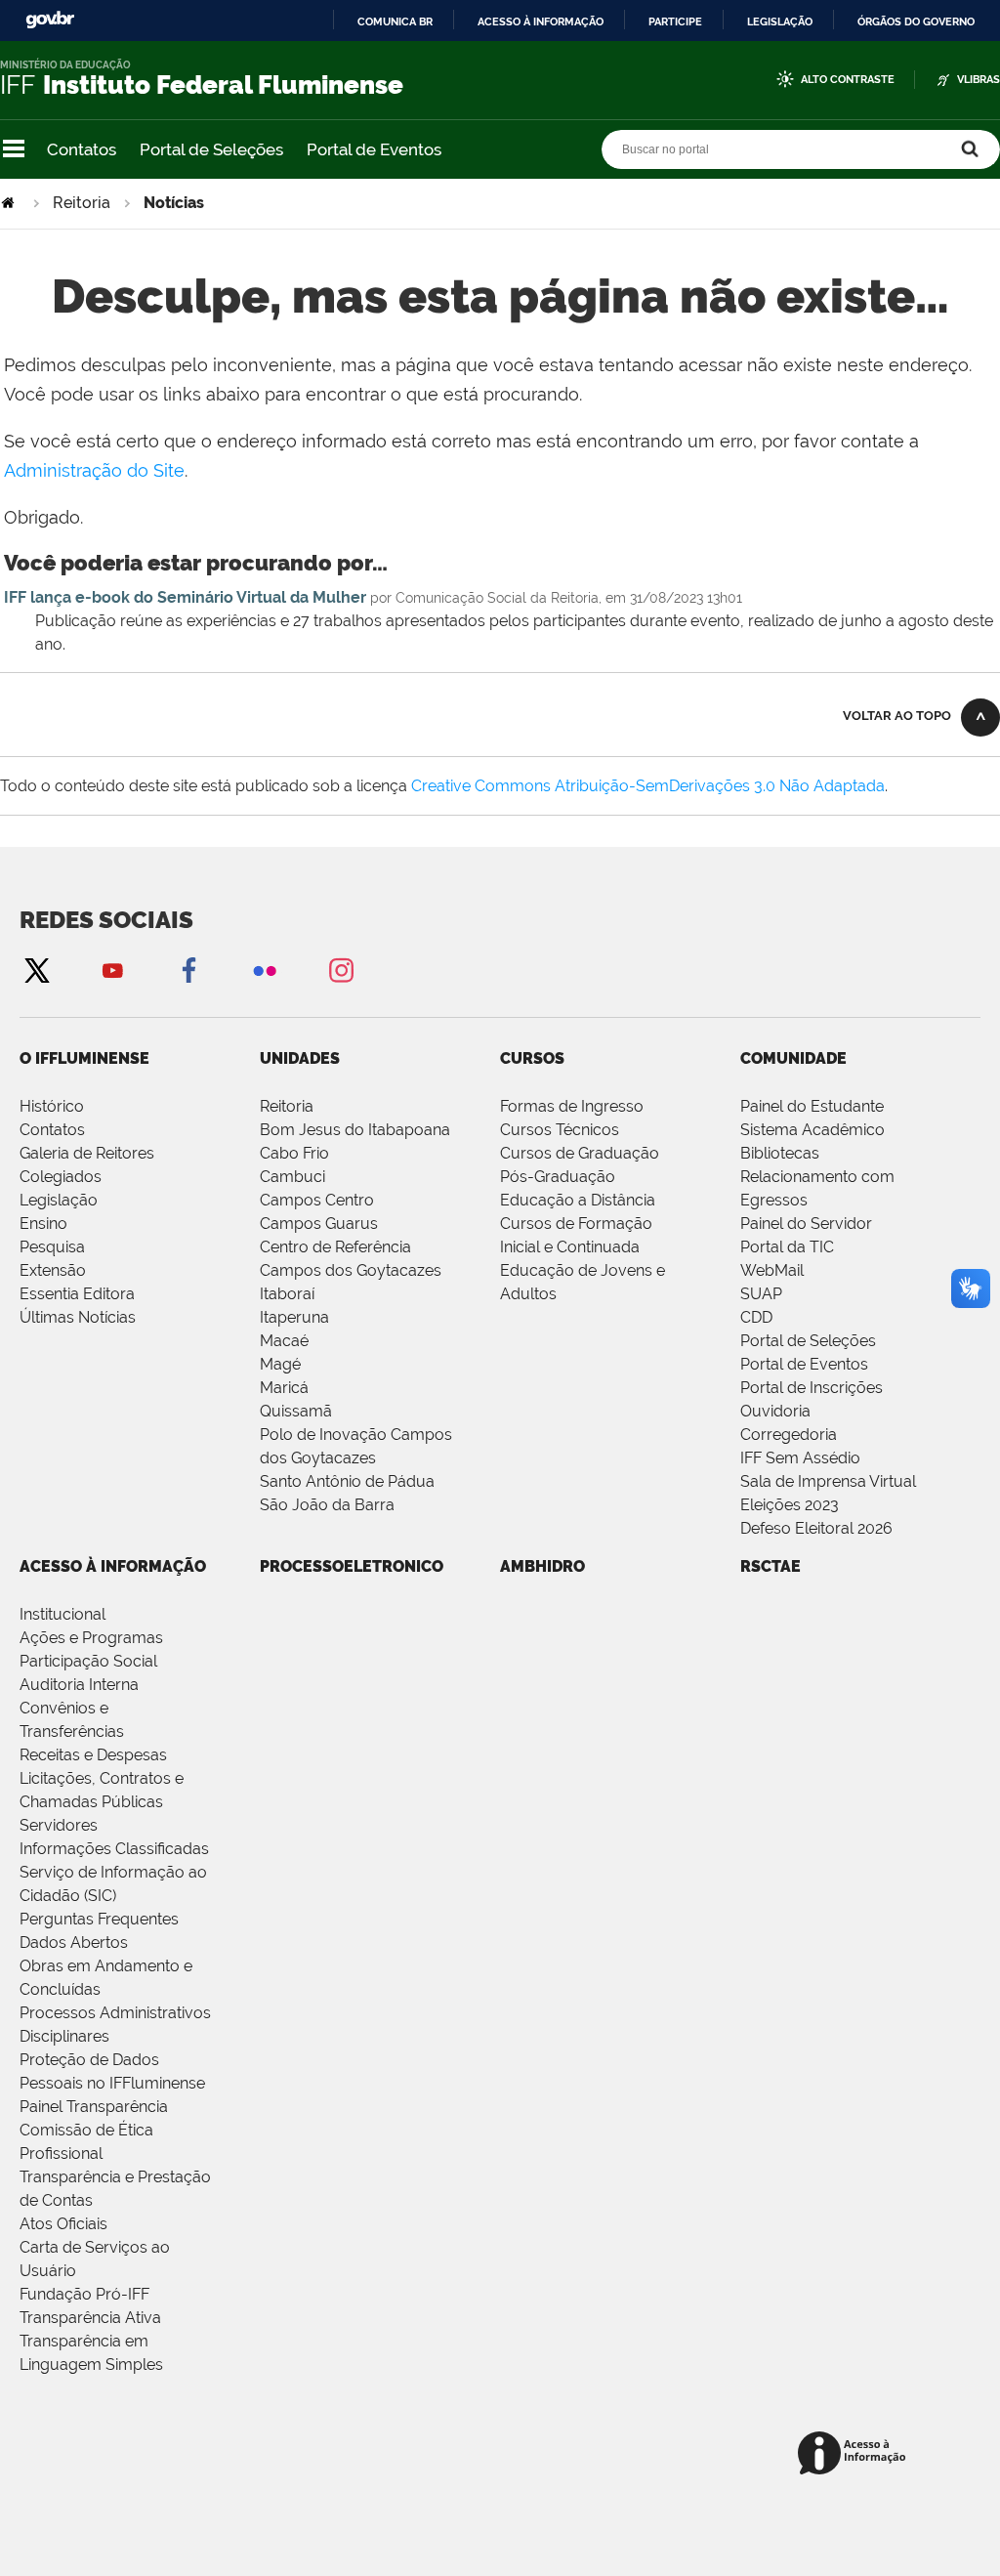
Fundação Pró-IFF (84, 2294)
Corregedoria (789, 1435)
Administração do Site (94, 470)
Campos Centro (317, 1200)
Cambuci (292, 1177)
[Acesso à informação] (855, 2454)
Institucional (62, 1614)
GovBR (50, 20)
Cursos (532, 1058)
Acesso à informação (541, 21)
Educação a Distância (578, 1200)
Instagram (341, 970)
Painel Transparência (94, 2107)
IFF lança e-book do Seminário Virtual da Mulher (185, 597)
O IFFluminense (84, 1058)
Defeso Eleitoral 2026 (816, 1528)
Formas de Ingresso (572, 1106)
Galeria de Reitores (87, 1153)
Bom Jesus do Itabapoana (355, 1130)
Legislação (780, 21)
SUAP (761, 1294)
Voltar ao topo (897, 716)
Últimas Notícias (78, 1317)
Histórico (52, 1106)
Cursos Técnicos (560, 1130)
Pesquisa (52, 1247)
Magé (280, 1364)
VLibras (979, 80)
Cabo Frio (294, 1153)
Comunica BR (395, 21)
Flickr (265, 970)
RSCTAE (771, 1566)
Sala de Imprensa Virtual (828, 1481)
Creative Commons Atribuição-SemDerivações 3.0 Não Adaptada (648, 786)
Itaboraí (287, 1294)
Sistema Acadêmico (812, 1130)
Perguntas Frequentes (99, 1919)
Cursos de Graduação (580, 1153)
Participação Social (88, 1661)
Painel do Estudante (812, 1106)
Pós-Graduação (558, 1177)
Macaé (284, 1341)
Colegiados (61, 1177)
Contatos (82, 149)
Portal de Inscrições (812, 1388)
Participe (675, 21)
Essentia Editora (77, 1294)
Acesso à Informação (113, 1566)
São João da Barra (327, 1505)
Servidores (59, 1825)
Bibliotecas (780, 1153)
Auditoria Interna (79, 1685)
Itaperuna (294, 1317)
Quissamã (296, 1411)
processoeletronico (352, 1566)
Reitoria (82, 203)
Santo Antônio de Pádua (347, 1481)
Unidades (300, 1058)
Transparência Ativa (90, 2318)
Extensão (53, 1270)
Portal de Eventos (374, 149)
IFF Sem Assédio (800, 1458)
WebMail (772, 1270)
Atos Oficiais (63, 2224)
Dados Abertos (74, 1943)
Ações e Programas (91, 1638)
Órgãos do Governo (916, 21)
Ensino (43, 1224)
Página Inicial (10, 203)
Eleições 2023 (790, 1505)
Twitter (36, 970)
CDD (756, 1317)
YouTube (112, 970)
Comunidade (793, 1058)
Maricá (284, 1388)
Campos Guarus (319, 1224)
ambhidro (542, 1566)
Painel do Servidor (806, 1224)
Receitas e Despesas (93, 1755)
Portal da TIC (787, 1247)
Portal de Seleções (211, 149)
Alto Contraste (848, 80)
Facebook (188, 970)
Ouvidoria (775, 1411)
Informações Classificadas (114, 1849)
